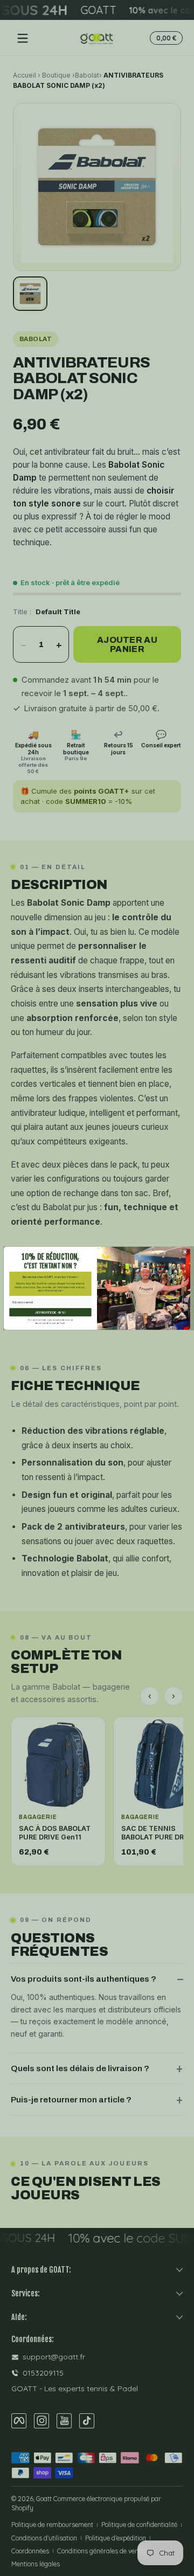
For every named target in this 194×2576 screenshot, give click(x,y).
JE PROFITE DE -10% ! (50, 1312)
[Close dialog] (185, 1252)
